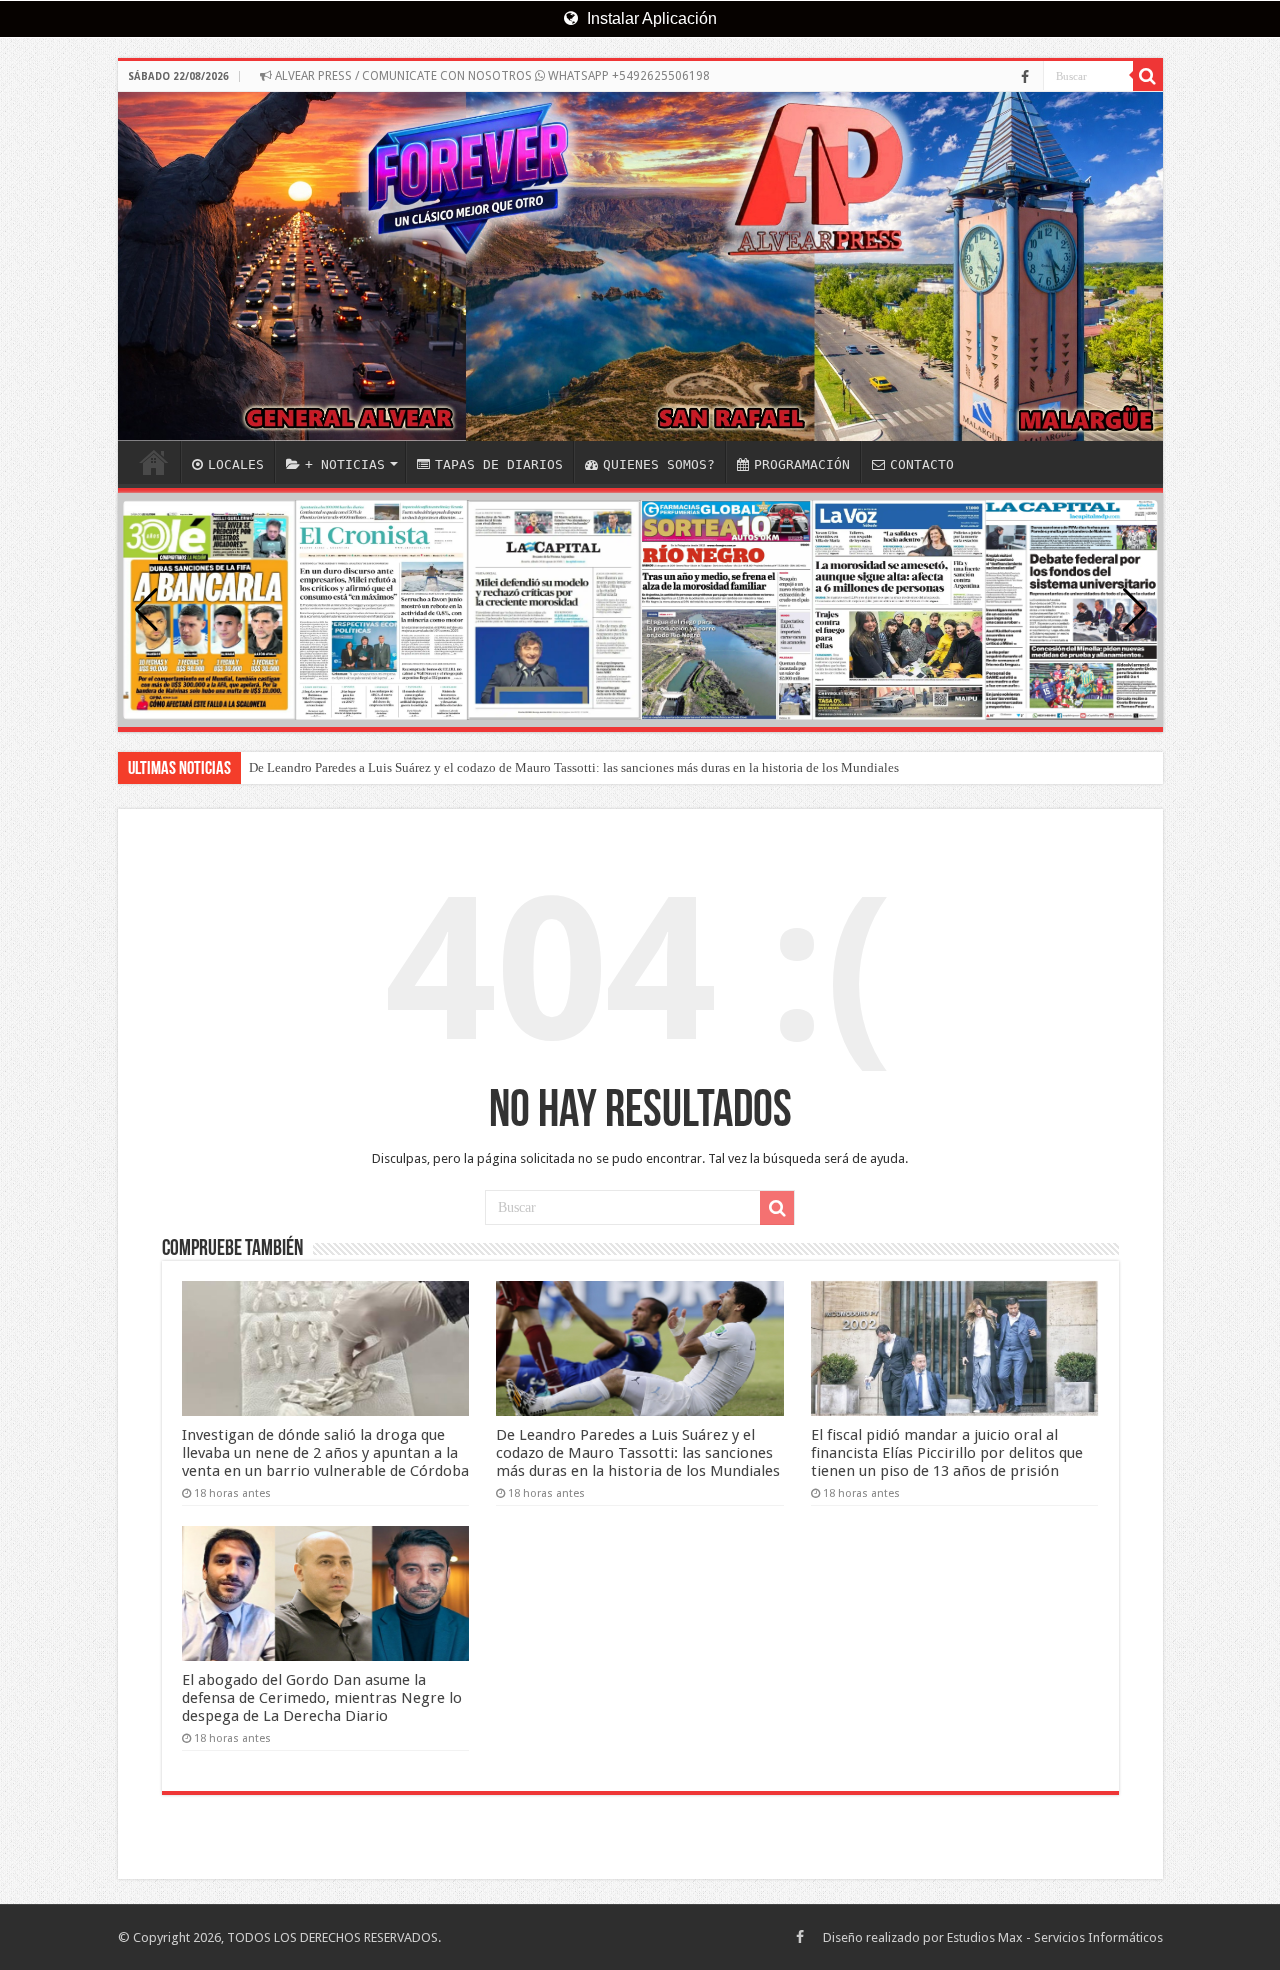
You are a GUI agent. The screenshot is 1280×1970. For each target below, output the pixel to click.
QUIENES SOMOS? (659, 464)
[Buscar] (1148, 76)
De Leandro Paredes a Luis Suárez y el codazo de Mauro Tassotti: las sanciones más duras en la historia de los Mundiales (574, 767)
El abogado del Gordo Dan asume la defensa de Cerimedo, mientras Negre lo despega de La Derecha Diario (322, 1698)
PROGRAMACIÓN (802, 464)
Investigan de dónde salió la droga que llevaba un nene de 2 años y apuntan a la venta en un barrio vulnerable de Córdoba (325, 1453)
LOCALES (236, 464)
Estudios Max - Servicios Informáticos (1055, 1937)
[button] (1134, 610)
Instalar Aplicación (650, 18)
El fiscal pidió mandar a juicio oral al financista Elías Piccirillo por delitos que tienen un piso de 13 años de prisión (947, 1453)
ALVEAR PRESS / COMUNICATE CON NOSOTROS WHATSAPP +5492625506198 (491, 76)
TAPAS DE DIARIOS (499, 464)
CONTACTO (922, 464)
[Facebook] (1025, 77)
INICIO (154, 462)
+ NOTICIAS (345, 464)
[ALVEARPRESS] (640, 266)
